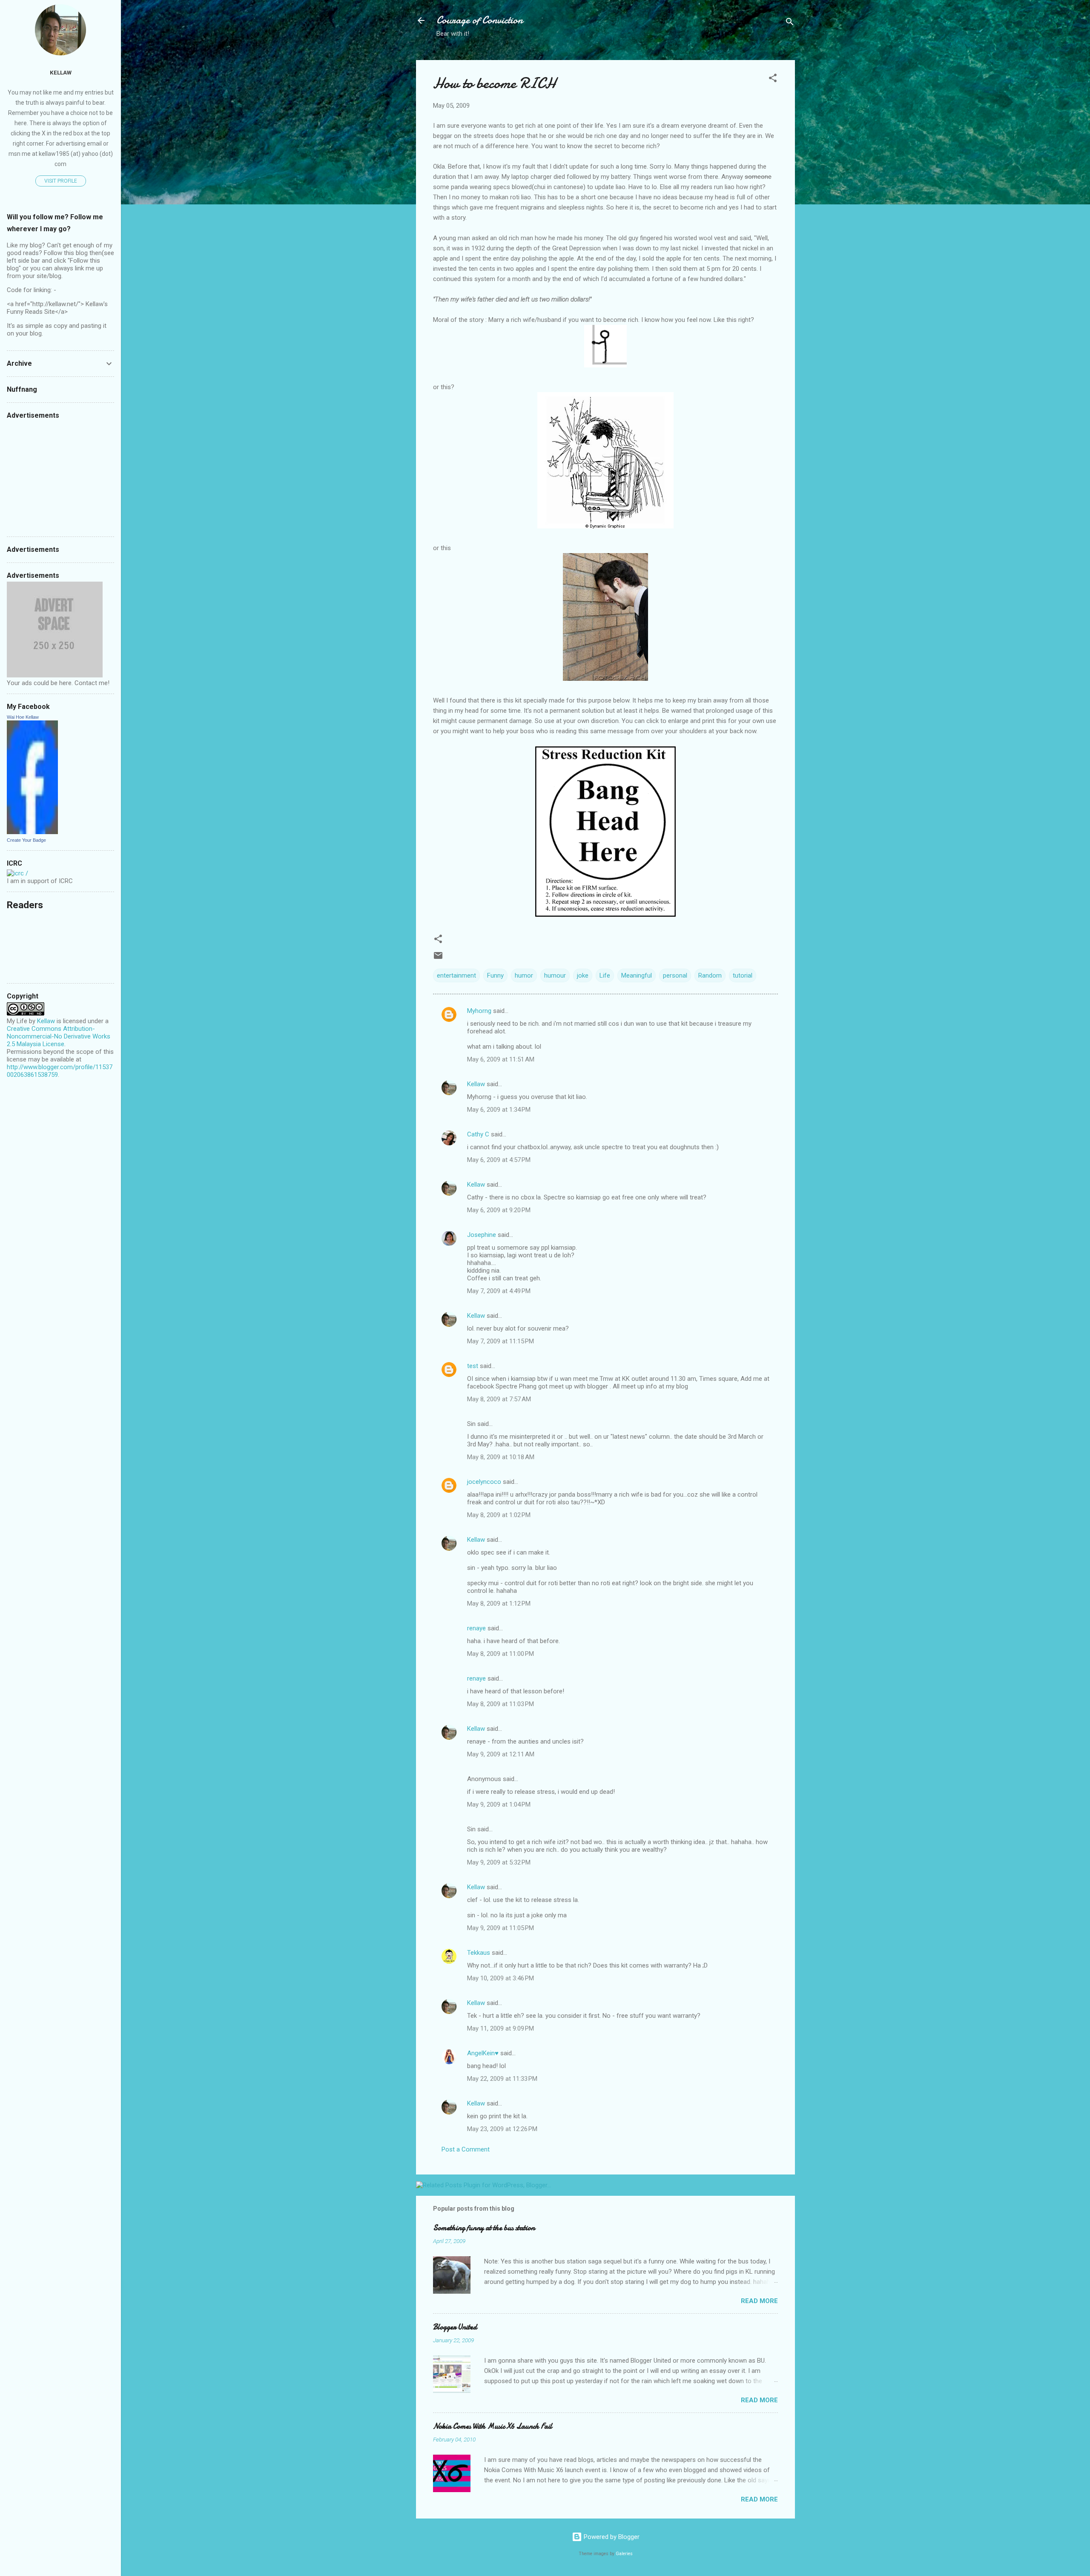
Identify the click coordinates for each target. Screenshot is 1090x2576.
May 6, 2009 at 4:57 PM (499, 1160)
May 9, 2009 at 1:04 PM (499, 1804)
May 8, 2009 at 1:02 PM (499, 1515)
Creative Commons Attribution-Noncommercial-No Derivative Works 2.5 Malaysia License (59, 1036)
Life (605, 975)
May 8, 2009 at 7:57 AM (499, 1399)
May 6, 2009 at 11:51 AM (501, 1059)
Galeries (624, 2554)
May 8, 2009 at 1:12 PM (499, 1604)
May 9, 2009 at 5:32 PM (499, 1862)
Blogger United (455, 2327)
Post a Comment (466, 2149)
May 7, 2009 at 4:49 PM (499, 1291)
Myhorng (479, 1011)
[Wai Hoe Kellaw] (32, 832)
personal (675, 975)
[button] (773, 79)
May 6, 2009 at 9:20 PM (499, 1210)
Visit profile (61, 181)
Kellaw (476, 1084)
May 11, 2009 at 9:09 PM (501, 2028)
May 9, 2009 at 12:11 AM (501, 1754)
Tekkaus (479, 1953)
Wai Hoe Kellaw (23, 717)
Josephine (482, 1235)
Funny (495, 975)
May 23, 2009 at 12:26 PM (502, 2129)
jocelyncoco (484, 1482)
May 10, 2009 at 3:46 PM (501, 1978)
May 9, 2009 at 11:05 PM (501, 1928)
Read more (759, 2301)
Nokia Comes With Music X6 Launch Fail (493, 2426)
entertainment (456, 975)
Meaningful (637, 975)
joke (583, 975)
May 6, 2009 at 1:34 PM (499, 1110)
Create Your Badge (26, 840)
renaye (476, 1628)
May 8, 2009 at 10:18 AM (501, 1457)
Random (710, 975)
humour (555, 975)
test (473, 1366)
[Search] (790, 23)
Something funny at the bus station (484, 2228)
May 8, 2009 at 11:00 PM (501, 1654)
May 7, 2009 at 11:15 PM (501, 1341)
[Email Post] (438, 958)
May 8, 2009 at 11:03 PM (501, 1704)
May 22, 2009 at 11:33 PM (502, 2079)
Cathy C (478, 1134)
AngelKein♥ (483, 2053)
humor (524, 975)
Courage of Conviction (480, 20)
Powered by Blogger (611, 2537)
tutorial (743, 975)
